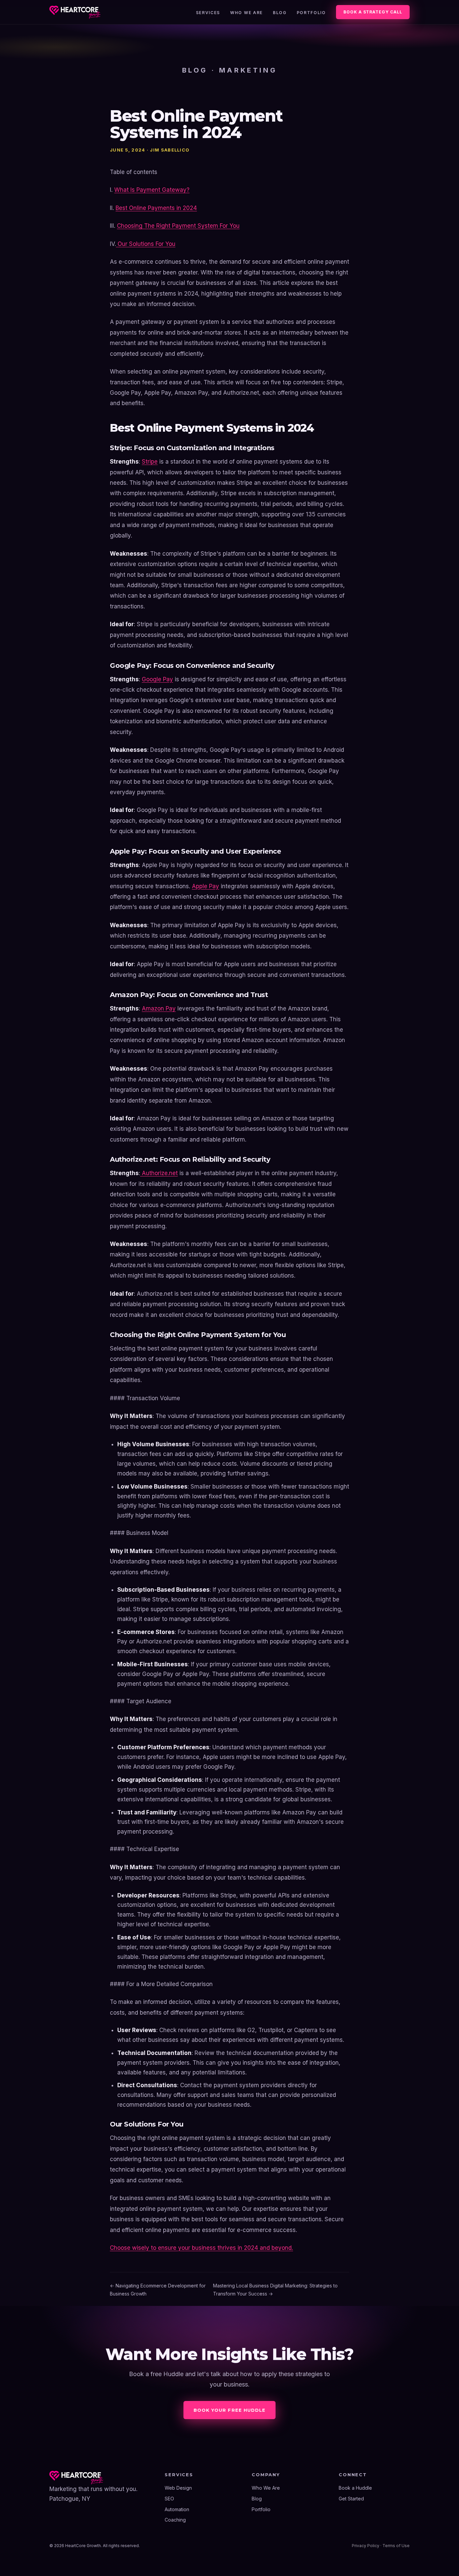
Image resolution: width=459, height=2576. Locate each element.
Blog (280, 13)
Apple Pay (205, 886)
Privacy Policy (366, 2546)
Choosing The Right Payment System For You (178, 226)
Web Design (178, 2488)
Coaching (175, 2520)
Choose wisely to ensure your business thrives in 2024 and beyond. (201, 2248)
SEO (169, 2499)
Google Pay (157, 679)
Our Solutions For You (146, 244)
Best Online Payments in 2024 (156, 208)
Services (208, 13)
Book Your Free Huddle (229, 2410)
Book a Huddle (355, 2488)
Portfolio (311, 13)
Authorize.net (159, 1173)
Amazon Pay (159, 1008)
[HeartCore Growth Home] (75, 12)
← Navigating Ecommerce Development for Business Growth (158, 2290)
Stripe (150, 462)
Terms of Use (396, 2546)
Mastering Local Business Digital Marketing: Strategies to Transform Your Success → (275, 2290)
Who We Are (246, 13)
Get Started (351, 2499)
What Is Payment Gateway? (152, 190)
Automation (177, 2509)
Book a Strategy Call (373, 12)
